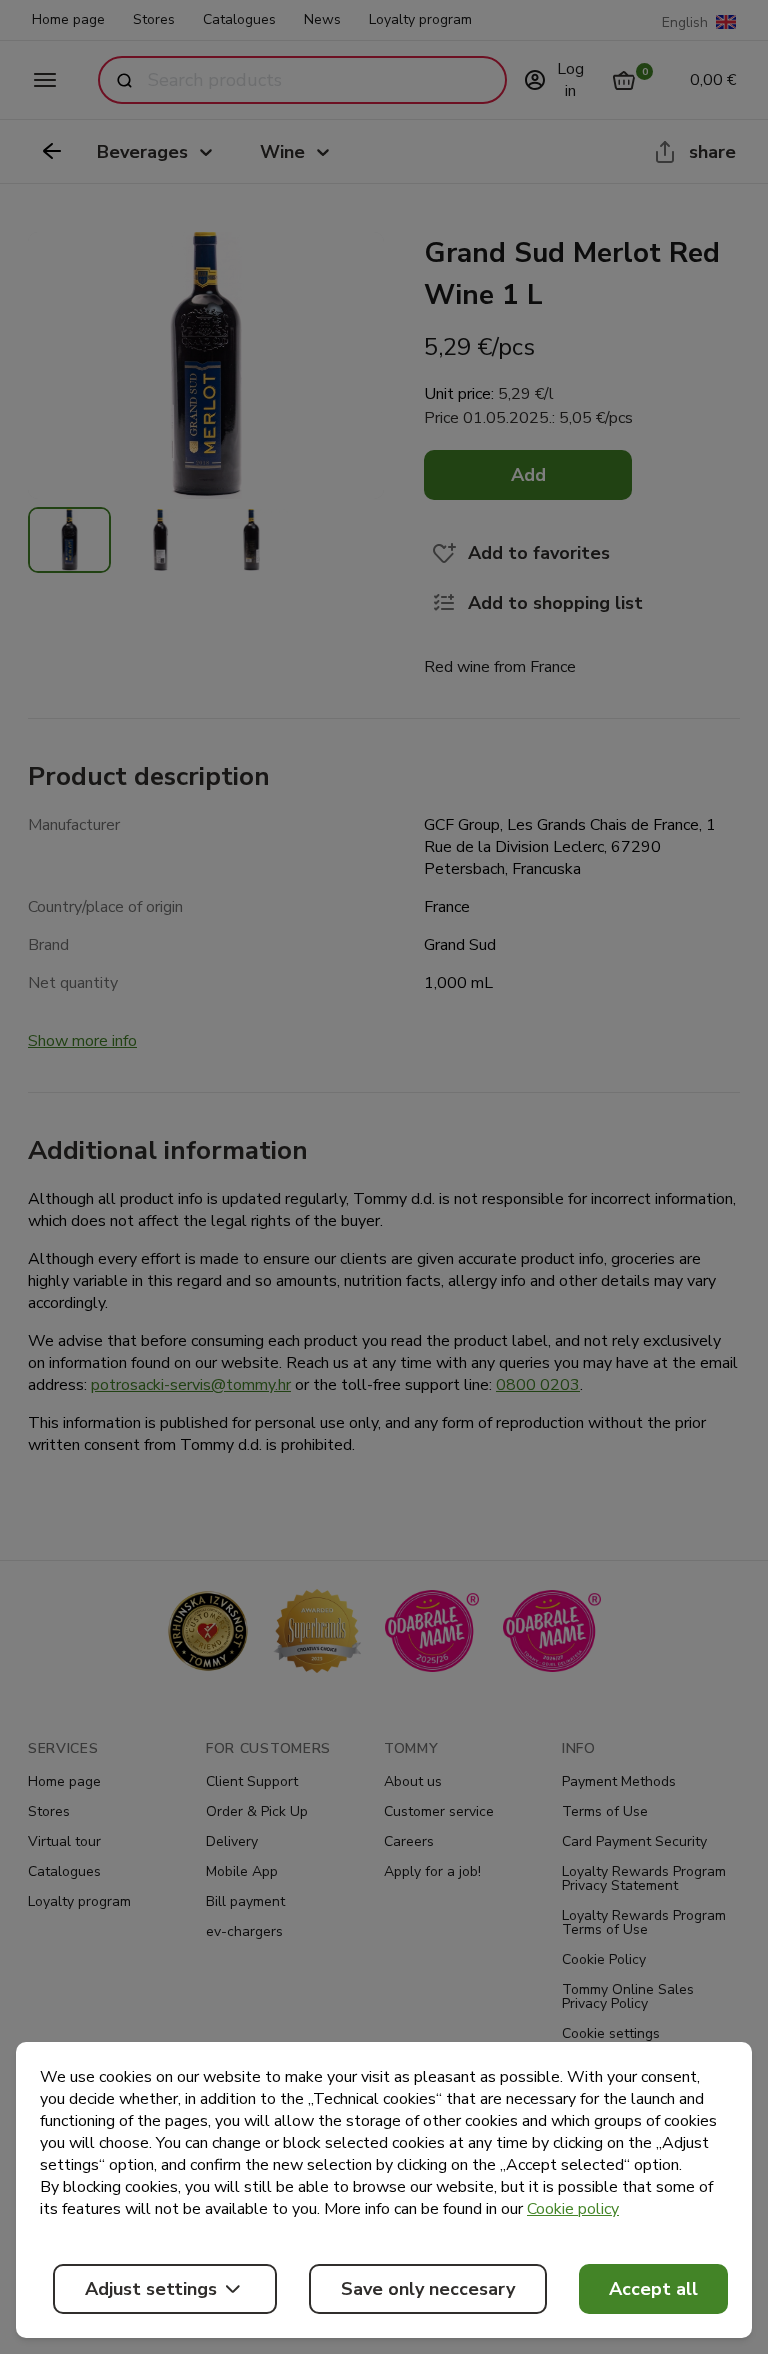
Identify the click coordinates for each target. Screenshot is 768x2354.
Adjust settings (151, 2289)
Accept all (653, 2289)
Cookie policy (573, 2209)
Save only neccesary (428, 2289)
